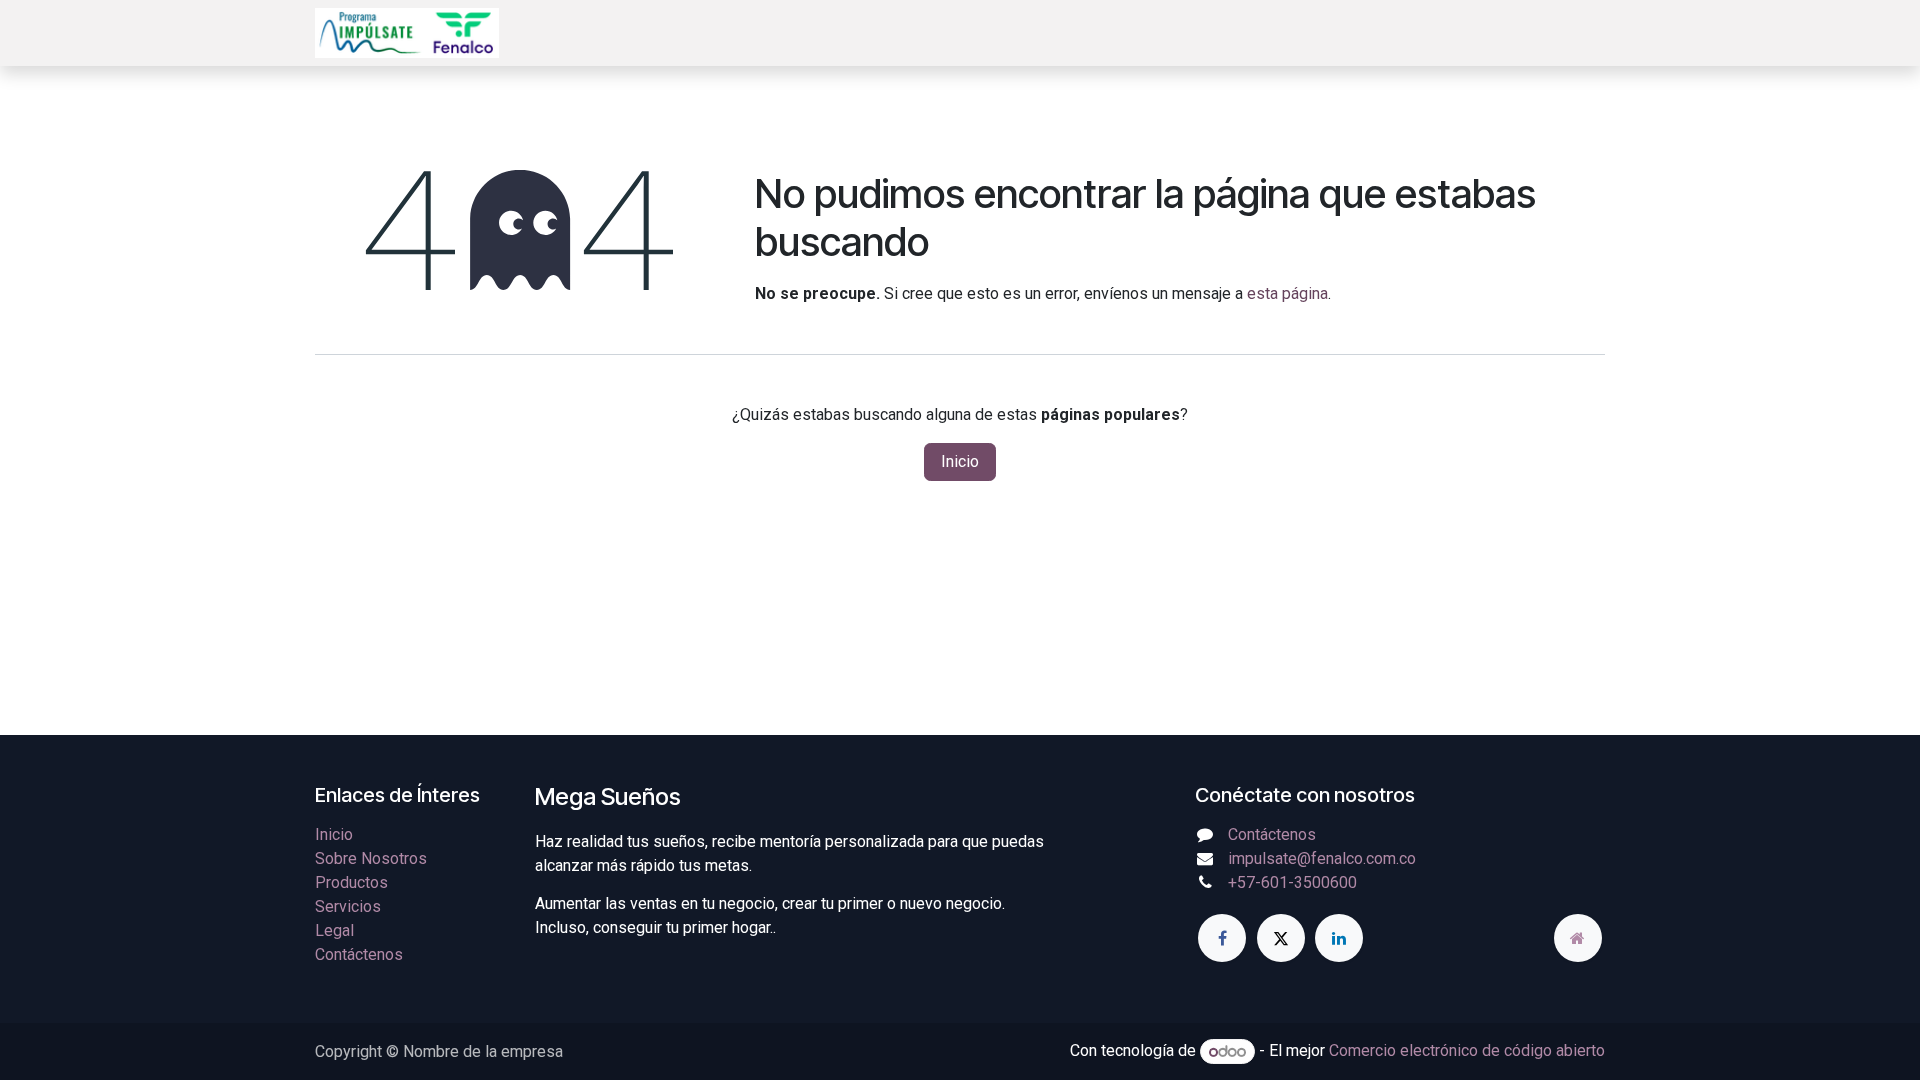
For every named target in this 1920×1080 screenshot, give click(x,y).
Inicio (960, 461)
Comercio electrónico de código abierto (1467, 1051)
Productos (351, 882)
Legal (334, 930)
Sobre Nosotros (371, 858)
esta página (1287, 293)
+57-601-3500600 (1292, 882)
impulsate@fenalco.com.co (1322, 858)
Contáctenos (359, 954)
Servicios (348, 906)
